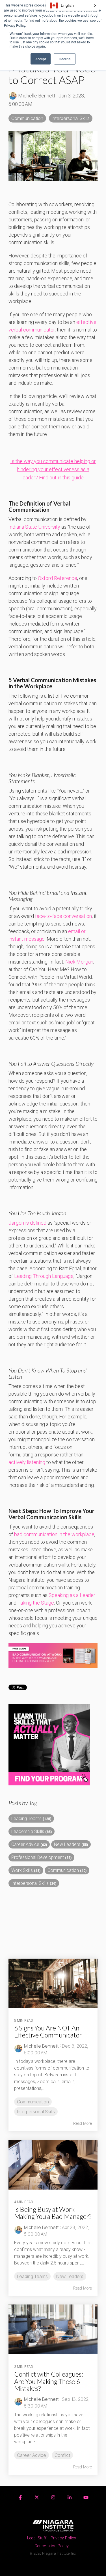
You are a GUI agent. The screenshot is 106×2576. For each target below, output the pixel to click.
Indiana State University (34, 527)
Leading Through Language (44, 1276)
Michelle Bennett (37, 96)
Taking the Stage (36, 1603)
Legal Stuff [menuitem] (37, 2538)
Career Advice (29, 1844)
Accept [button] (41, 59)
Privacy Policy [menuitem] (63, 2538)
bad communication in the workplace (54, 1534)
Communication (27, 118)
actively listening (27, 1462)
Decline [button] (65, 59)
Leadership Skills (32, 1831)
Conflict (62, 2455)
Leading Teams (31, 1818)
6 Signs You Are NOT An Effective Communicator (48, 2031)
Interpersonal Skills (71, 118)
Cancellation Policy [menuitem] (52, 2546)
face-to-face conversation (63, 916)
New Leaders (71, 1844)
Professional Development (41, 1857)
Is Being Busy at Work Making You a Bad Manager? (53, 2213)
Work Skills (26, 1870)
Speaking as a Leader (72, 1595)
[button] (72, 5)
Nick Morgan (79, 962)
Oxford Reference (58, 578)
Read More (83, 2123)
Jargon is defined (27, 1223)
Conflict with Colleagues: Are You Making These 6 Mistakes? (48, 2381)
